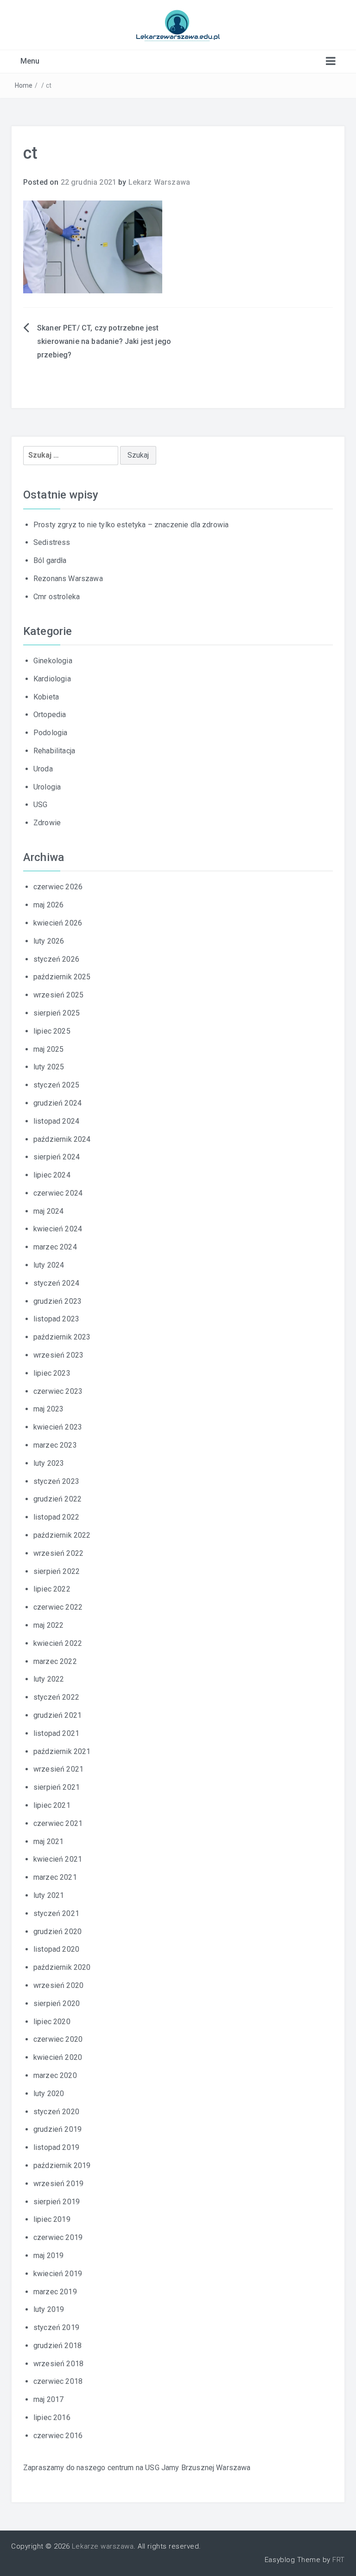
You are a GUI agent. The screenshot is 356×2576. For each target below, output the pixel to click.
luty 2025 (49, 1067)
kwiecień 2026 (58, 923)
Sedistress (52, 542)
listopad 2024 (56, 1121)
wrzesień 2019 (58, 2184)
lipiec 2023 (52, 1373)
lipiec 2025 (52, 1031)
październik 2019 (62, 2165)
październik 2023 (62, 1337)
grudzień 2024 (57, 1103)
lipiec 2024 (52, 1175)
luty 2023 (49, 1463)
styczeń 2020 (56, 2112)
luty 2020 (49, 2094)
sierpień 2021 (57, 1787)
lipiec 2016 (52, 2417)
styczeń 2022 (56, 1697)
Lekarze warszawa (103, 2546)
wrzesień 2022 (58, 1553)
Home (24, 85)
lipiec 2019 (52, 2219)
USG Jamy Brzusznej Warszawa (198, 2468)
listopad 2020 (56, 1949)
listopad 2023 (56, 1319)
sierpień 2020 (57, 2003)
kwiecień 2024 (58, 1229)
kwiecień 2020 (58, 2057)
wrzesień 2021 (58, 1769)
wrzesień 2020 (58, 1985)
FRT (339, 2560)
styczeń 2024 (56, 1283)
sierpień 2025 (57, 1013)
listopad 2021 (56, 1733)
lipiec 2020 (52, 2022)
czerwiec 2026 (58, 887)
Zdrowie (47, 823)
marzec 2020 (55, 2075)
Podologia (50, 733)
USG (40, 805)
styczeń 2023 (56, 1481)
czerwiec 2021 (58, 1823)
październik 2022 (62, 1535)
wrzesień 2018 (58, 2364)
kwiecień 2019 (58, 2274)
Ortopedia (50, 715)
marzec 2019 (55, 2292)
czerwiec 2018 (58, 2381)
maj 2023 (48, 1409)
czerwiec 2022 (58, 1607)
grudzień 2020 (57, 1932)
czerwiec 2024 (58, 1193)
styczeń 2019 (56, 2327)
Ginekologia (53, 661)
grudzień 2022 (57, 1499)
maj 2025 (48, 1049)
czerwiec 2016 (58, 2436)
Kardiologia (52, 679)
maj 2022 (48, 1625)
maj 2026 (48, 905)
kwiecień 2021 (58, 1859)
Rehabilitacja (54, 751)
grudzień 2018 (57, 2346)
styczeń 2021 (56, 1913)
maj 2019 (48, 2256)
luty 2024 (49, 1265)
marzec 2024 (55, 1247)
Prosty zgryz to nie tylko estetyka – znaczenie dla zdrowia (131, 525)
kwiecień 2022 (58, 1643)
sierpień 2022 (57, 1571)
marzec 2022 (55, 1661)
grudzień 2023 (57, 1301)
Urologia (47, 787)
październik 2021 (62, 1751)
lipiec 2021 (52, 1805)
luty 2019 (49, 2309)
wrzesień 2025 (58, 995)
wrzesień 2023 (58, 1355)
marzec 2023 (55, 1445)
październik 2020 (62, 1967)
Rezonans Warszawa (68, 579)
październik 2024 (62, 1139)
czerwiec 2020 (58, 2039)
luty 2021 (49, 1895)
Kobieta (46, 697)
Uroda (43, 769)
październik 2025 (62, 977)
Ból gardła (50, 560)
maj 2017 (48, 2399)
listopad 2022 (56, 1517)
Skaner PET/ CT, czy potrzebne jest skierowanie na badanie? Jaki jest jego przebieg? (104, 341)
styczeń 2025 (56, 1085)
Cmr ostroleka (57, 597)
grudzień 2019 (57, 2129)
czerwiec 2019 (58, 2237)
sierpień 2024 (57, 1157)
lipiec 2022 (52, 1589)
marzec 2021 (55, 1877)
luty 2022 (49, 1679)
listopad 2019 (56, 2147)
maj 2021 (48, 1841)
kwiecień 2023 (58, 1427)
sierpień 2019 (57, 2202)
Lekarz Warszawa (159, 182)
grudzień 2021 (57, 1715)
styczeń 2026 (56, 959)
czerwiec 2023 (58, 1391)
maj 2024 (48, 1211)
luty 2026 (49, 941)
